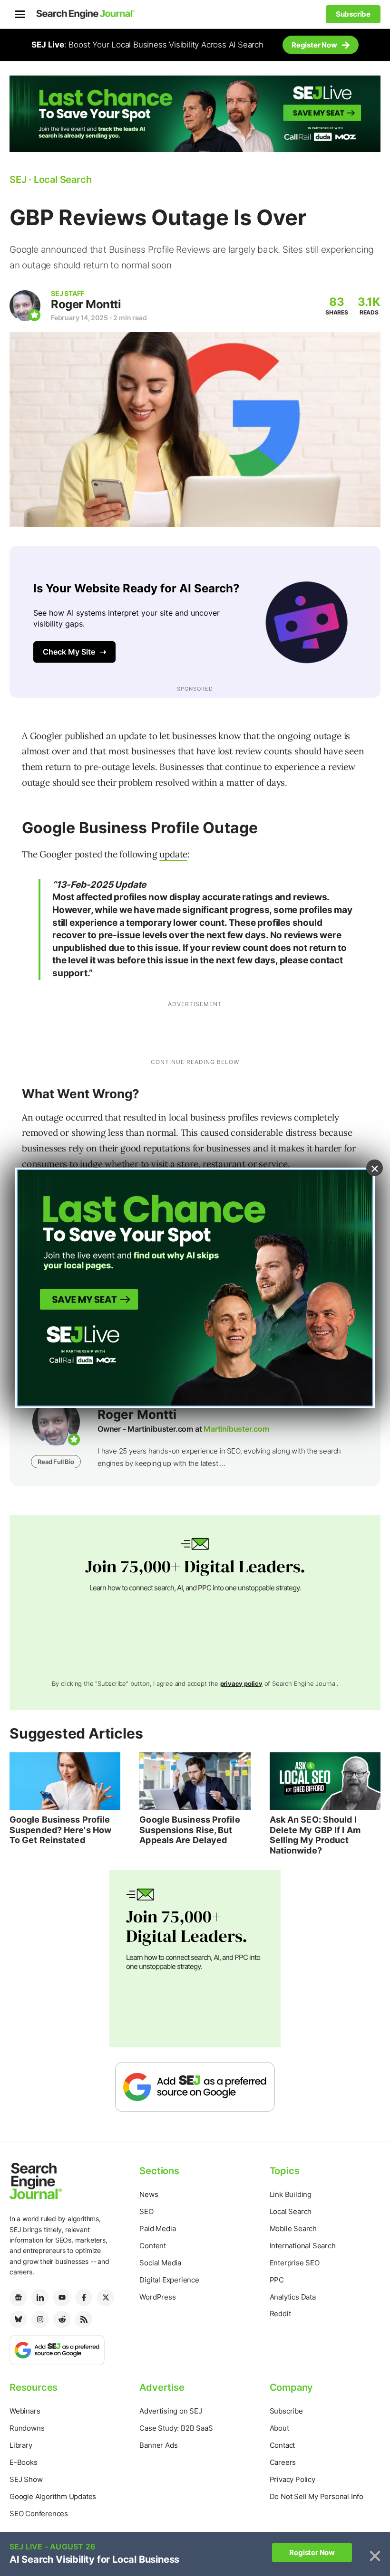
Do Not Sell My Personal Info (317, 2496)
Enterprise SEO (295, 2263)
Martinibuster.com (236, 1429)
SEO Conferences (39, 2514)
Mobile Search (293, 2229)
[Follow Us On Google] (195, 2086)
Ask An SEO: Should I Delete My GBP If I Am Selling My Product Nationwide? (315, 1835)
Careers (283, 2462)
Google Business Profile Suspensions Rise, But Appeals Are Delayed (190, 1830)
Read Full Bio (56, 1462)
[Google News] (18, 2298)
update (173, 854)
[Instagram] (40, 2319)
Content (153, 2246)
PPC (277, 2280)
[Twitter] (106, 2298)
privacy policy (241, 1683)
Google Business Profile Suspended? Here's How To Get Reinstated (60, 1830)
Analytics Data (293, 2297)
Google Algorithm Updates (53, 2496)
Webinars (25, 2411)
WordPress (157, 2297)
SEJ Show (26, 2479)
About (279, 2428)
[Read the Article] (65, 1781)
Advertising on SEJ (171, 2411)
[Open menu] (20, 14)
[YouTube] (62, 2298)
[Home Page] (86, 14)
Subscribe (286, 2411)
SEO (146, 2211)
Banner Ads (158, 2445)
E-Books (24, 2462)
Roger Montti (86, 304)
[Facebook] (84, 2298)
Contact (283, 2445)
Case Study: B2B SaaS (176, 2428)
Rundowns (27, 2428)
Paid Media (157, 2229)
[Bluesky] (18, 2319)
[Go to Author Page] (25, 306)
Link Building (291, 2194)
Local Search (291, 2211)
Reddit (280, 2314)
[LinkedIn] (40, 2298)
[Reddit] (62, 2319)
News (149, 2194)
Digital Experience (169, 2280)
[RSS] (84, 2319)
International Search (303, 2246)
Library (21, 2445)
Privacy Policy (292, 2479)
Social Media (160, 2263)
